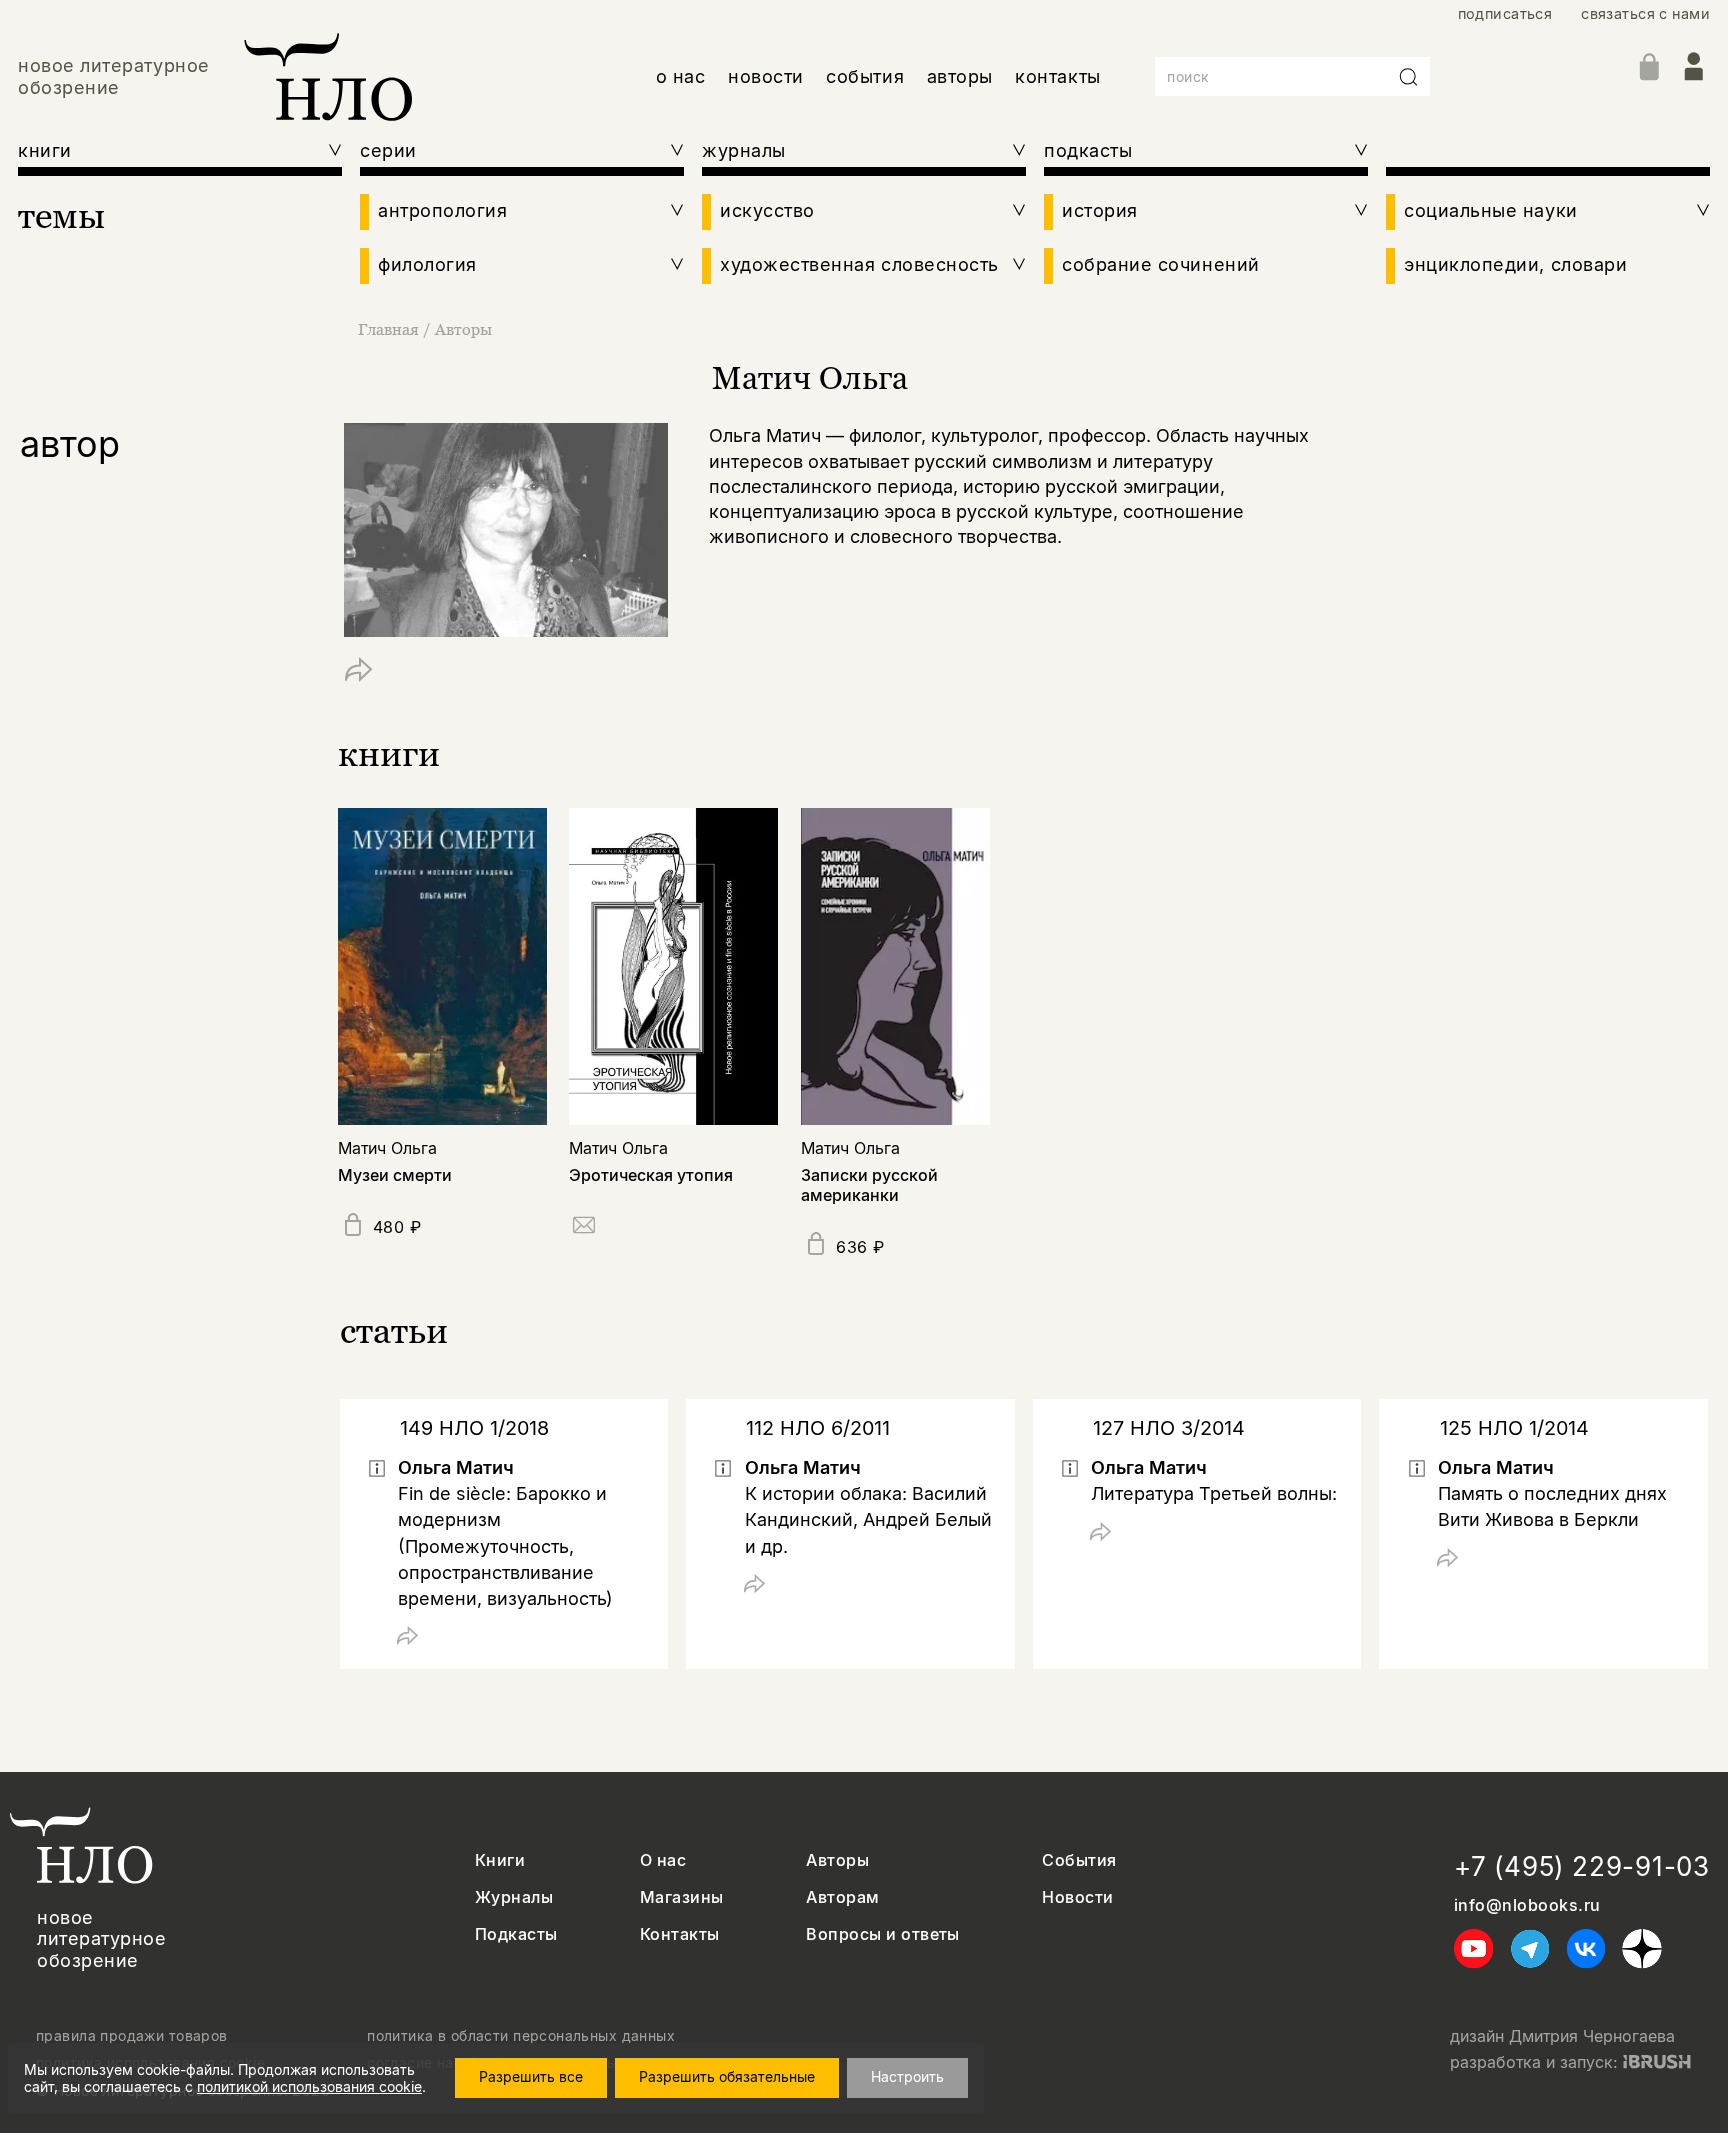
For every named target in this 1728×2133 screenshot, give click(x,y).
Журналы (514, 1897)
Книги (500, 1860)
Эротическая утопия (651, 1175)
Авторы (463, 329)
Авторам (842, 1897)
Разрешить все (531, 2076)
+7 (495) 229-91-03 (1582, 1866)
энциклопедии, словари (1515, 264)
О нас (663, 1860)
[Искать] (1409, 77)
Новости (1077, 1897)
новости (766, 76)
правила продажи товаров (132, 2036)
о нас (681, 76)
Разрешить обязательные (727, 2076)
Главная (388, 329)
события (865, 76)
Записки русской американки (869, 1184)
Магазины (682, 1897)
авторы (960, 76)
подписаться (1505, 13)
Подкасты (516, 1934)
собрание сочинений (1161, 264)
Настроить (907, 2076)
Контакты (680, 1934)
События (1079, 1860)
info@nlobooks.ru (1527, 1905)
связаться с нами (1645, 13)
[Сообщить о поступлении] (584, 1228)
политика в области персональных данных (521, 2036)
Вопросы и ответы (883, 1934)
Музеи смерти (395, 1175)
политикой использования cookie (309, 2086)
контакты (1057, 76)
